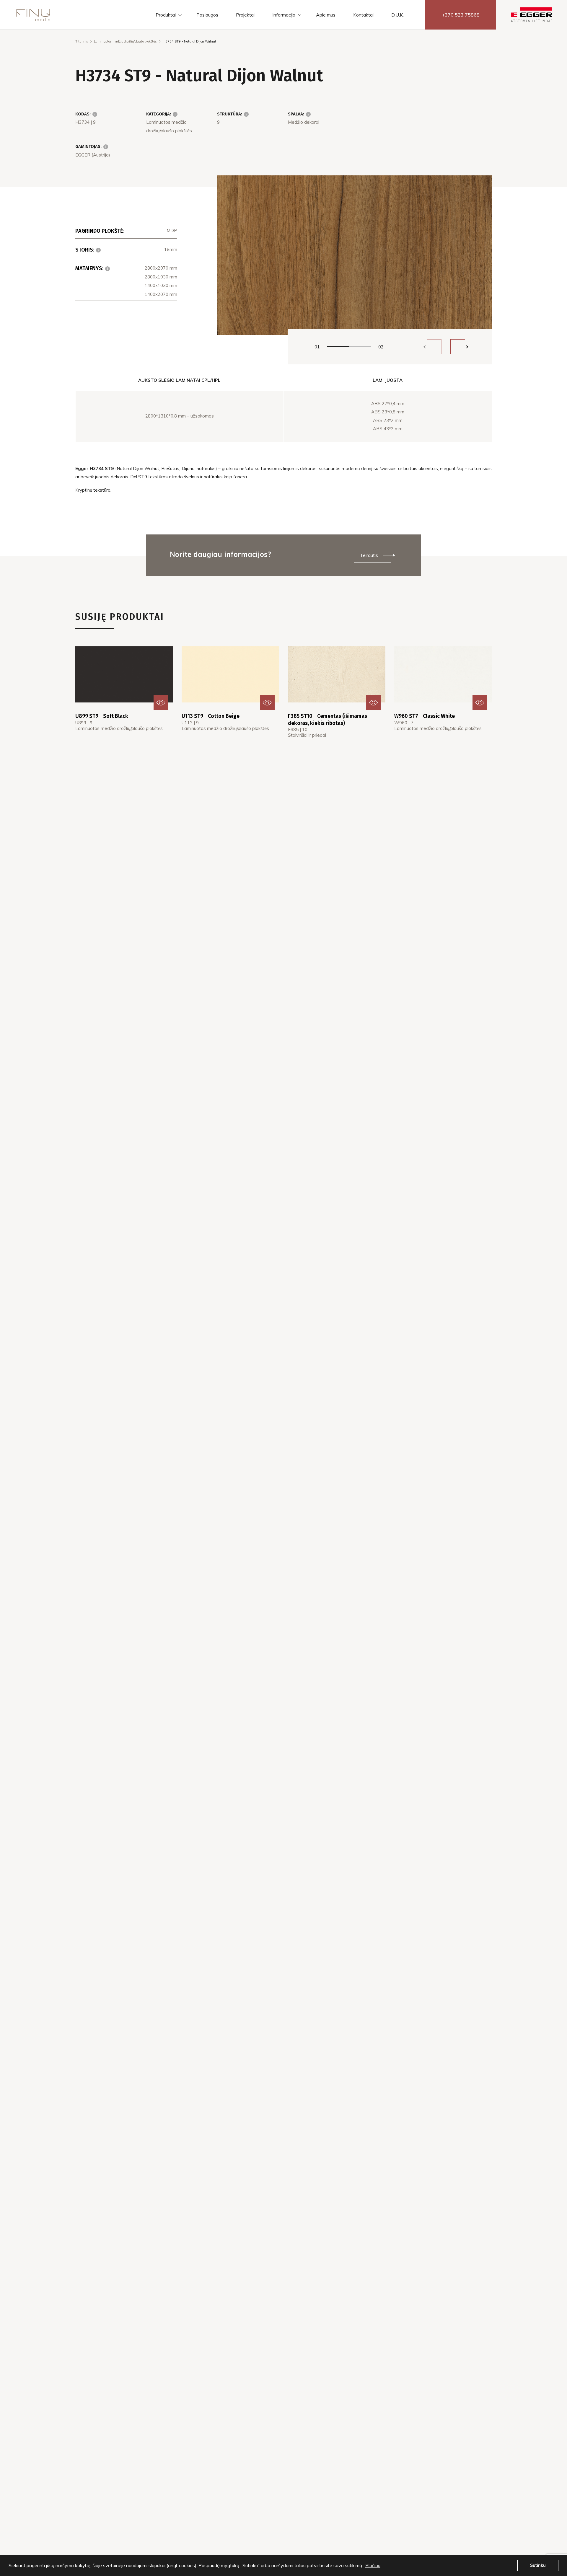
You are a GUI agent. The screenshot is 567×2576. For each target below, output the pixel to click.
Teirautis (369, 555)
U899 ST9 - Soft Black (102, 716)
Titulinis (82, 41)
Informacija (284, 15)
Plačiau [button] (373, 2565)
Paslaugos (207, 15)
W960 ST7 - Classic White (425, 716)
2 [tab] (360, 347)
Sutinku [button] (538, 2565)
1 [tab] (338, 347)
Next (458, 347)
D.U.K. (397, 15)
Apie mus (326, 15)
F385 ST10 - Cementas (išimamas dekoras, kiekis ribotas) (328, 719)
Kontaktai (363, 15)
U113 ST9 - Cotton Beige (211, 716)
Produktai (166, 15)
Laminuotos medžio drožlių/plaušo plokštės (125, 41)
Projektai (245, 15)
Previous (434, 347)
